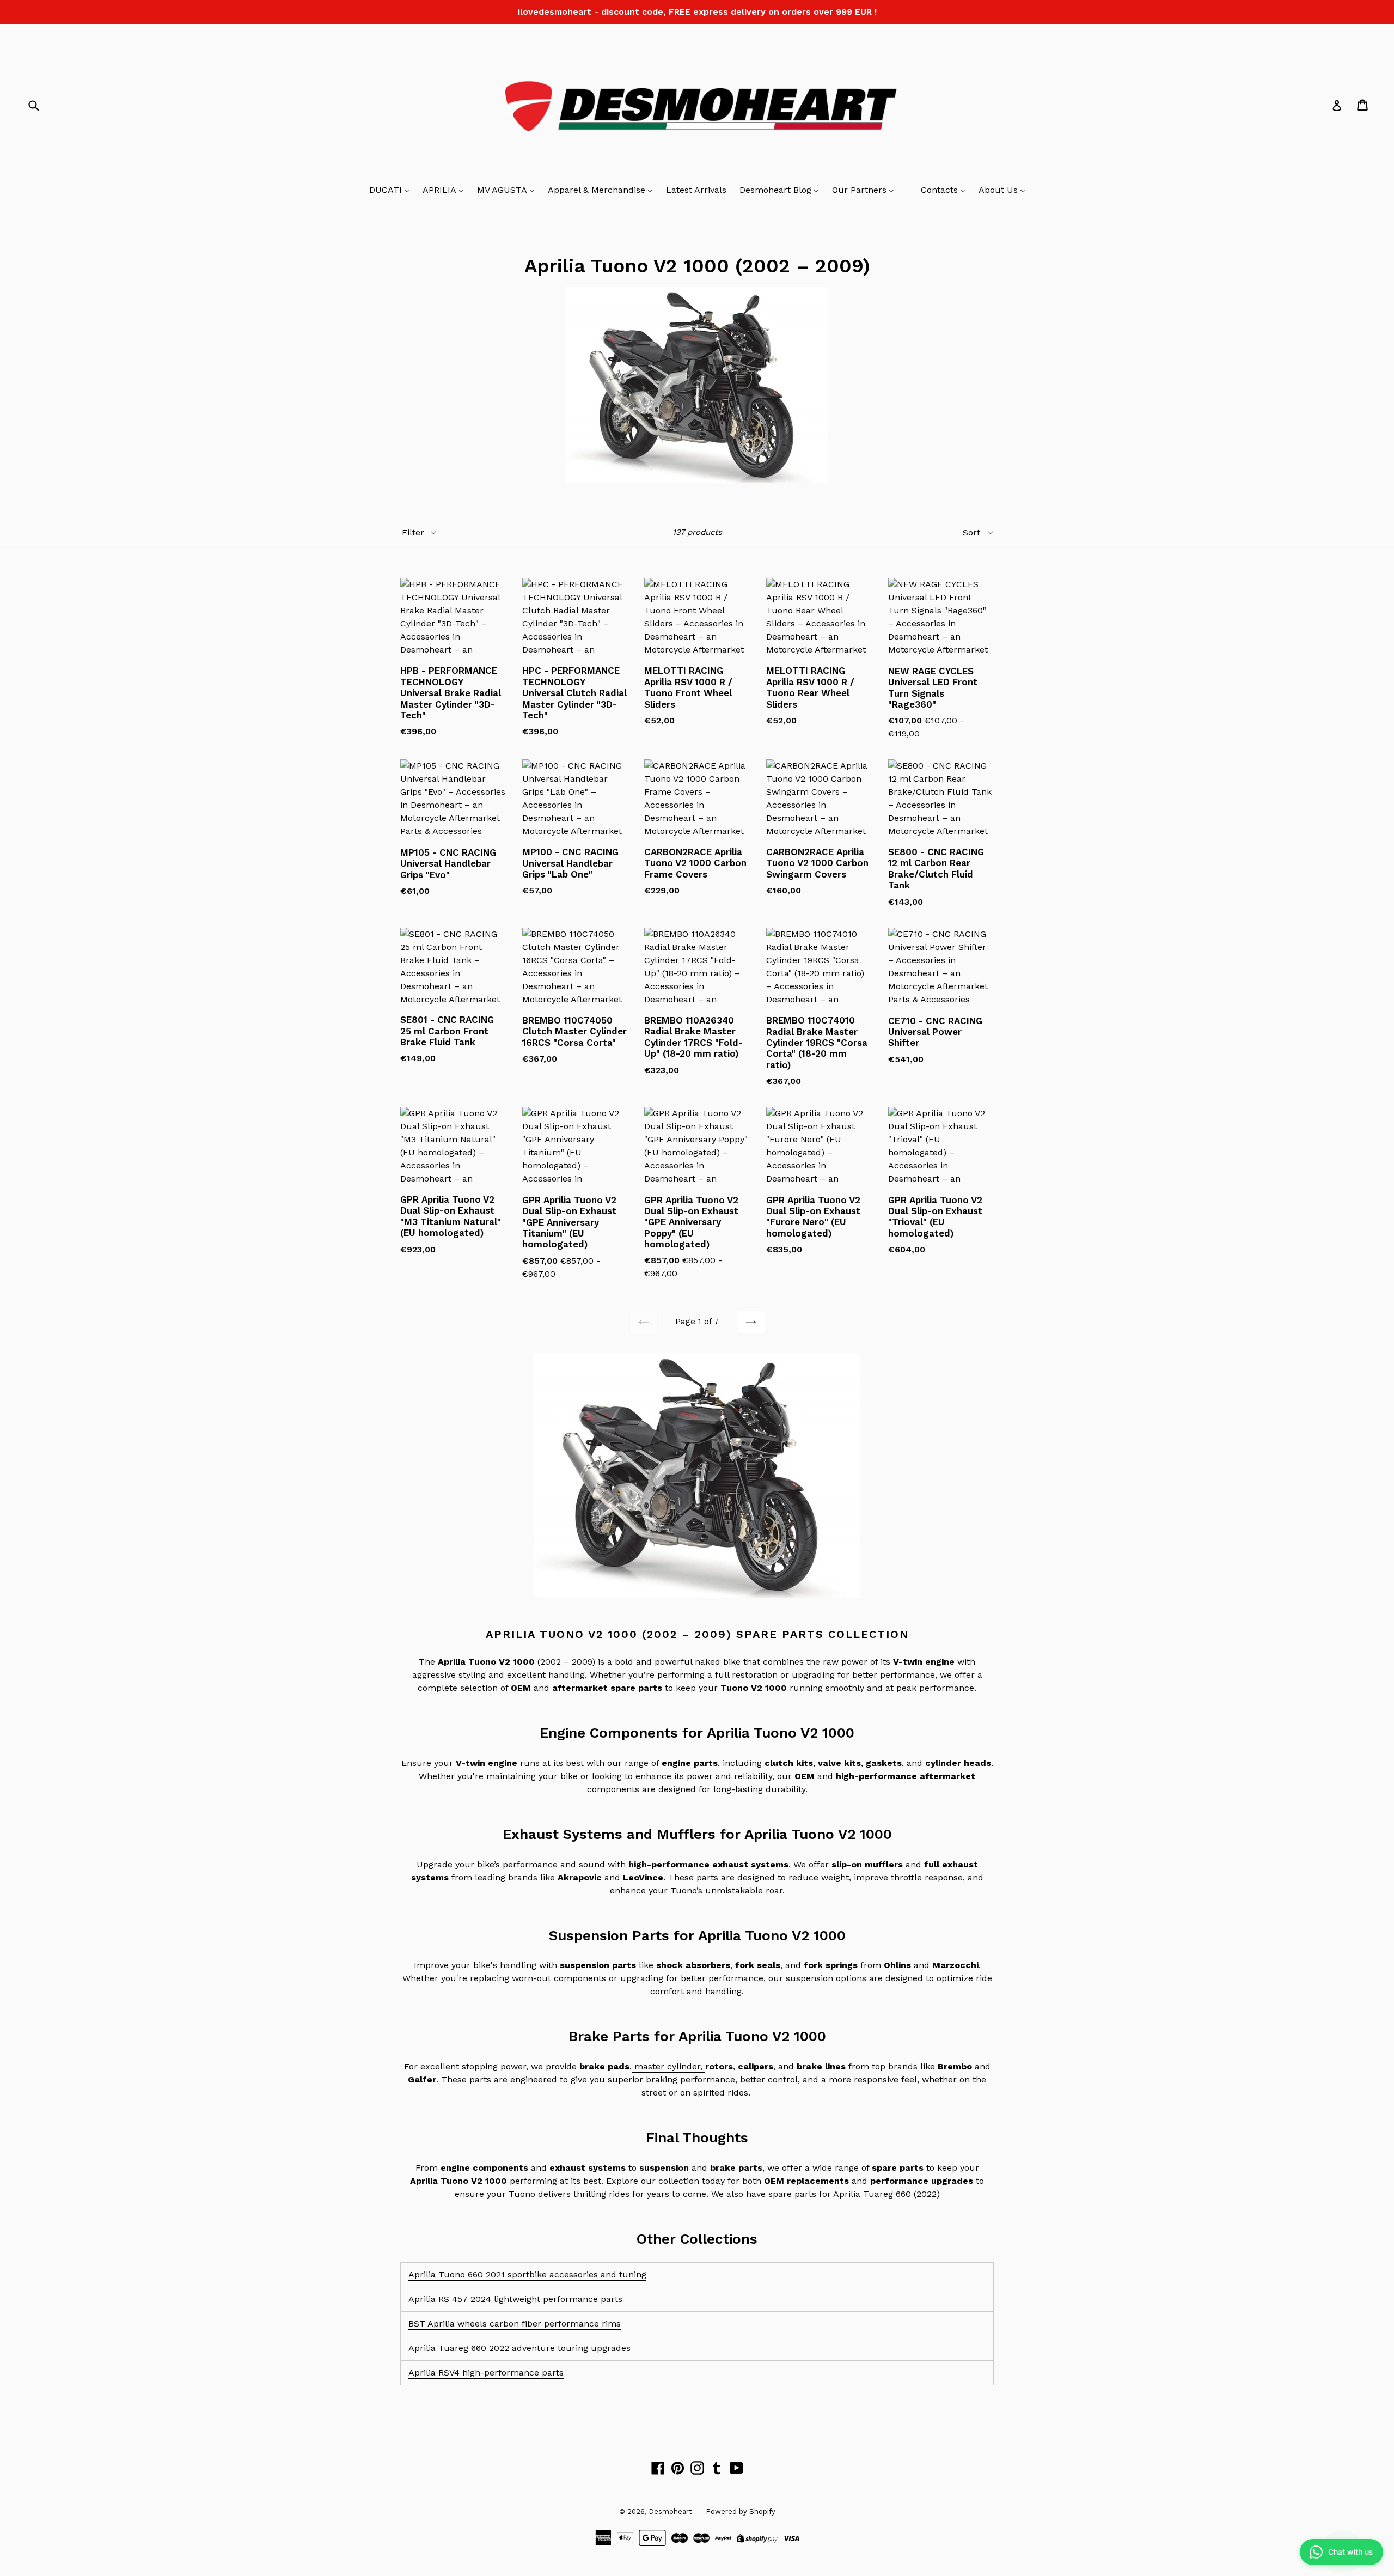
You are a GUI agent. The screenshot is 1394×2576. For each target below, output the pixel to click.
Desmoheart (670, 2511)
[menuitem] (389, 191)
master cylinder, (668, 2066)
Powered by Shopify (741, 2511)
